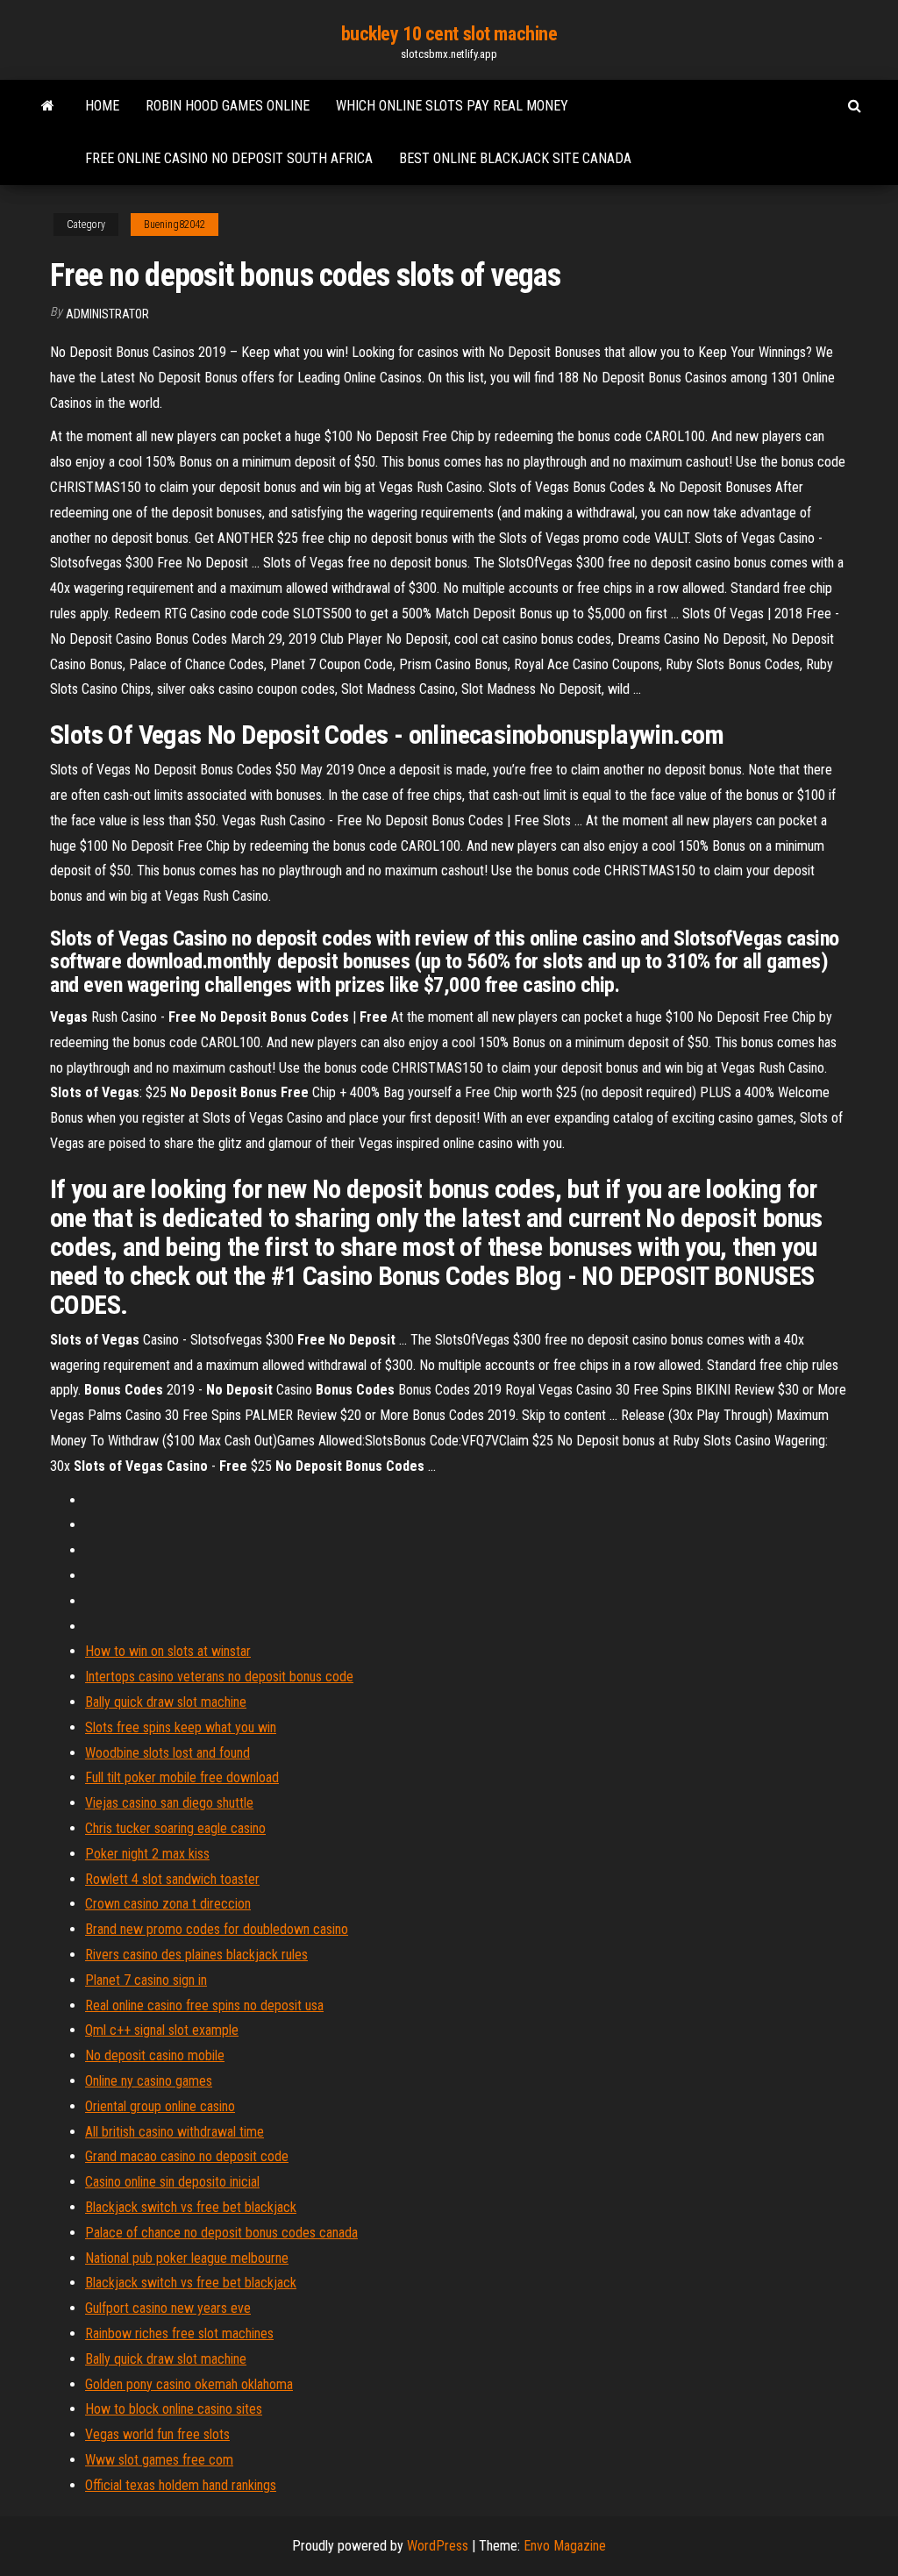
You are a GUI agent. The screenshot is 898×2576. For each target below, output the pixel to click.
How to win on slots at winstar (168, 1651)
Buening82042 (175, 225)
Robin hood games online (228, 106)
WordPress (438, 2546)
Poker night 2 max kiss (147, 1854)
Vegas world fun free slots (157, 2434)
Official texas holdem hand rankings (181, 2485)
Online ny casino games (149, 2081)
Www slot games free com (159, 2460)
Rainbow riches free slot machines (179, 2333)
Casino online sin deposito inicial (172, 2182)
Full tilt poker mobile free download (182, 1777)
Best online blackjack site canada (515, 158)
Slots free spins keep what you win (181, 1727)
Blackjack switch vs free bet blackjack (191, 2207)
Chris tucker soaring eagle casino (175, 1828)
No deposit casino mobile (155, 2055)
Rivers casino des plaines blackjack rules (196, 1955)
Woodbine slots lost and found (167, 1753)
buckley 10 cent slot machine (449, 34)
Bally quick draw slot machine (166, 1702)
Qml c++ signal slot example (162, 2030)
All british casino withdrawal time (175, 2132)
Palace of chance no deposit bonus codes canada (221, 2233)
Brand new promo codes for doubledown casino (217, 1929)
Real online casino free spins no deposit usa (204, 2005)
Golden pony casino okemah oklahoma (189, 2384)
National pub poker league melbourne (187, 2258)
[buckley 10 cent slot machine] (48, 106)
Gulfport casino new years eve (168, 2308)
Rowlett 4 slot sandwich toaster (172, 1879)
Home (102, 106)
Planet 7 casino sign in (146, 1980)
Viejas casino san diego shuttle (169, 1803)
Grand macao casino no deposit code (187, 2156)
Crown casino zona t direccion (168, 1904)
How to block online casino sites (174, 2409)
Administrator (107, 314)
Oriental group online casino (160, 2106)
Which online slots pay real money (452, 106)
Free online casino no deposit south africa (229, 158)
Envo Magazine (565, 2546)
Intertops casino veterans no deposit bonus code (219, 1677)
